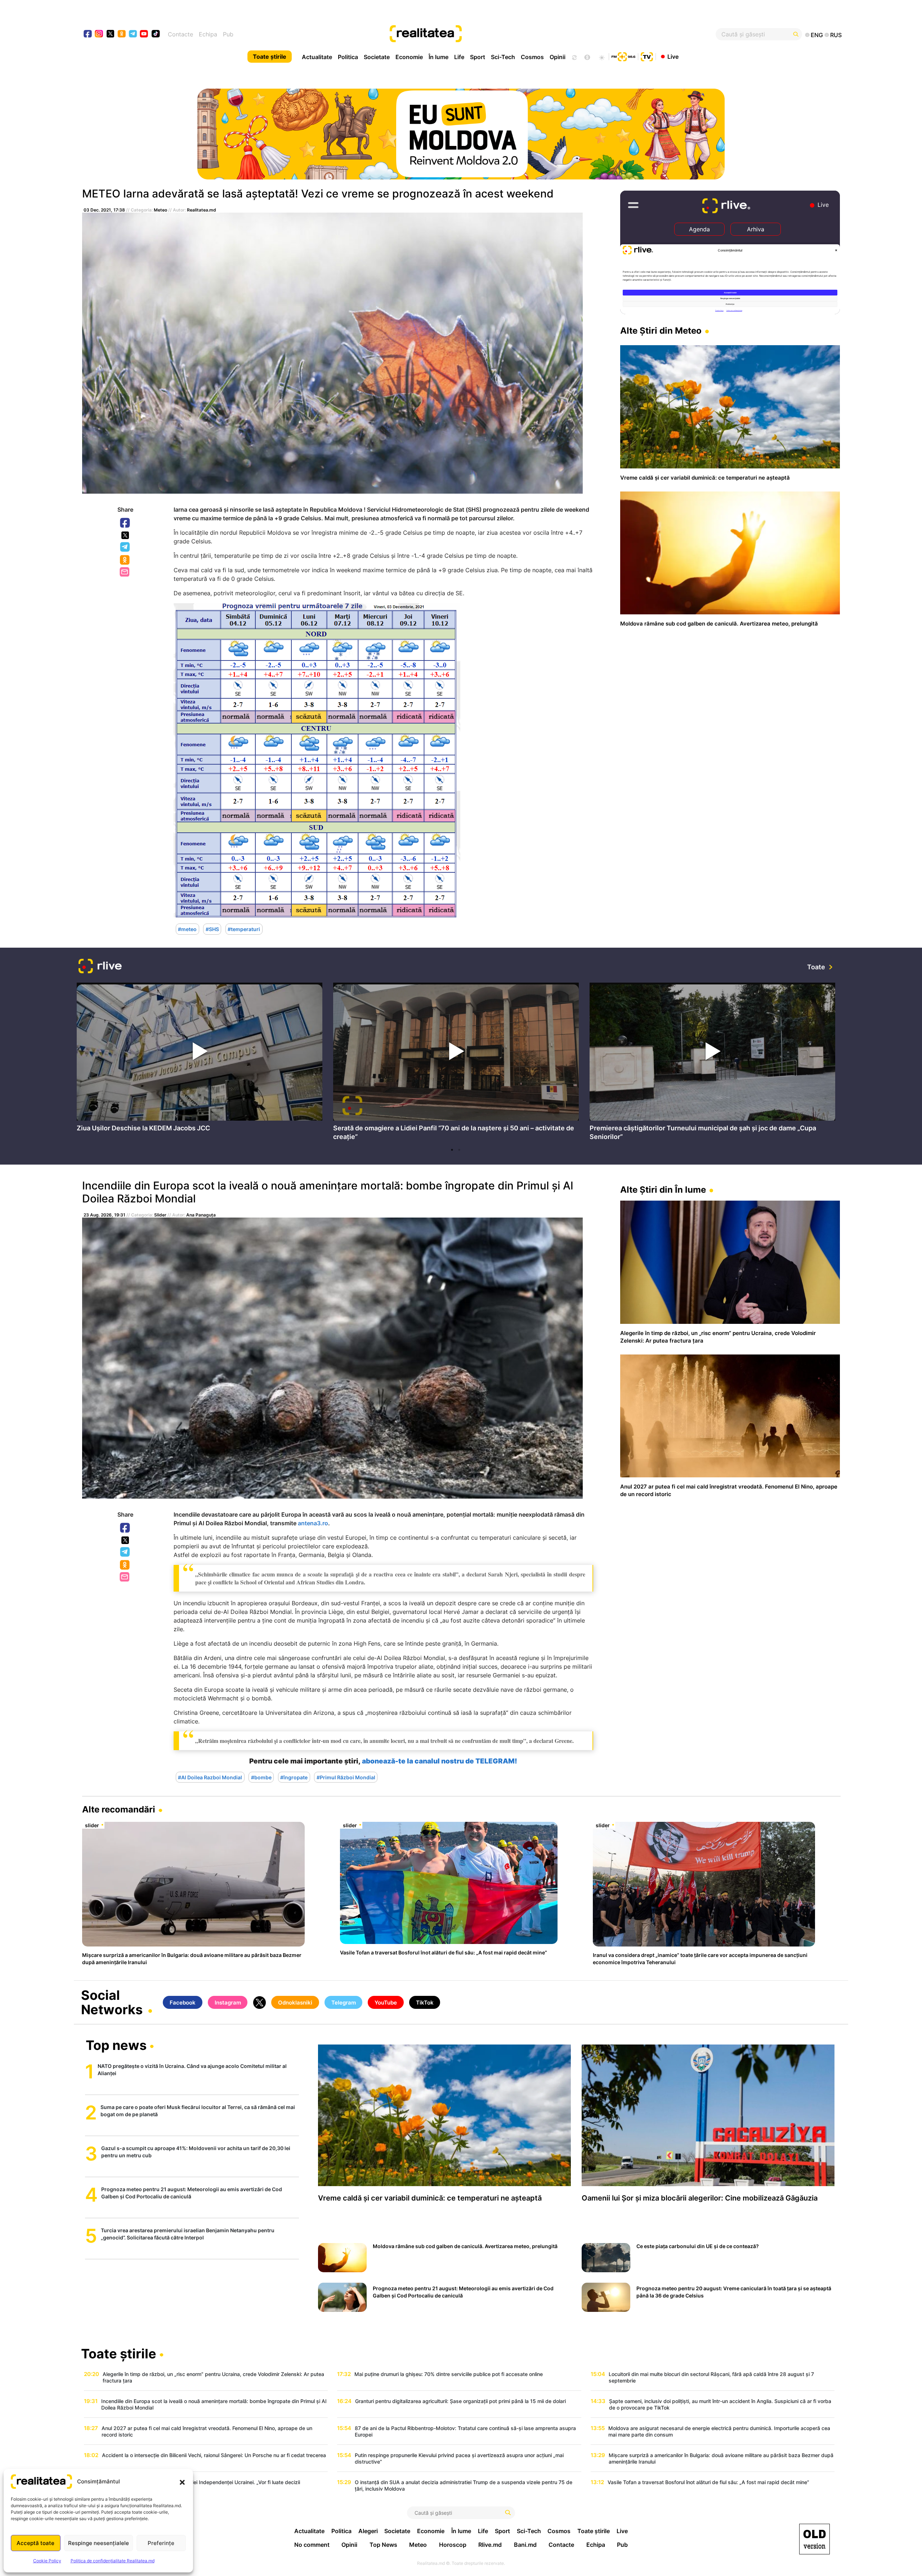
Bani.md (525, 2545)
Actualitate (317, 57)
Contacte (180, 34)
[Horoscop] (574, 57)
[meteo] (602, 57)
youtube (144, 34)
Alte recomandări (119, 1809)
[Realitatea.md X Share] (125, 535)
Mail (125, 572)
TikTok (425, 2003)
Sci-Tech (503, 57)
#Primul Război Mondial (346, 1777)
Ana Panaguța (201, 1215)
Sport (478, 57)
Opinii (558, 57)
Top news (116, 2046)
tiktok (156, 34)
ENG (817, 35)
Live (673, 56)
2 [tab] (459, 1150)
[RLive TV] (100, 967)
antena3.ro (313, 1523)
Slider (160, 1215)
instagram (99, 34)
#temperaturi (244, 929)
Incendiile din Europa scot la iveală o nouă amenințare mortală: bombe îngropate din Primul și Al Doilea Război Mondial (328, 1192)
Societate (377, 57)
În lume (438, 57)
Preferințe (161, 2543)
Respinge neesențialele (99, 2543)
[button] (182, 2482)
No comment (312, 2545)
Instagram (228, 2003)
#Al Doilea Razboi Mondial (210, 1777)
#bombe (261, 1777)
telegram (133, 34)
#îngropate (294, 1777)
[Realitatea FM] (623, 56)
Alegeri (368, 2531)
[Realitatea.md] (814, 2539)
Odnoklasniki (125, 560)
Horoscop (453, 2545)
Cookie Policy (47, 2561)
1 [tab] (452, 1150)
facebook (88, 34)
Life (459, 57)
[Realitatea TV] (647, 56)
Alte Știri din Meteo (661, 331)
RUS (836, 35)
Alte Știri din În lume (663, 1190)
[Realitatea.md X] (110, 33)
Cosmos (532, 57)
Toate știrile (270, 57)
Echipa (208, 34)
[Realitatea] (500, 34)
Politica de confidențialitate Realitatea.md (113, 2561)
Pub (228, 34)
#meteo (187, 929)
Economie (409, 57)
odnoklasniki (122, 34)
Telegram (125, 547)
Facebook (125, 523)
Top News (383, 2545)
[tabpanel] (200, 1059)
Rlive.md (490, 2545)
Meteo (160, 210)
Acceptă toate (35, 2543)
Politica (348, 57)
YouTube (386, 2003)
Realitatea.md (202, 210)
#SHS (212, 929)
